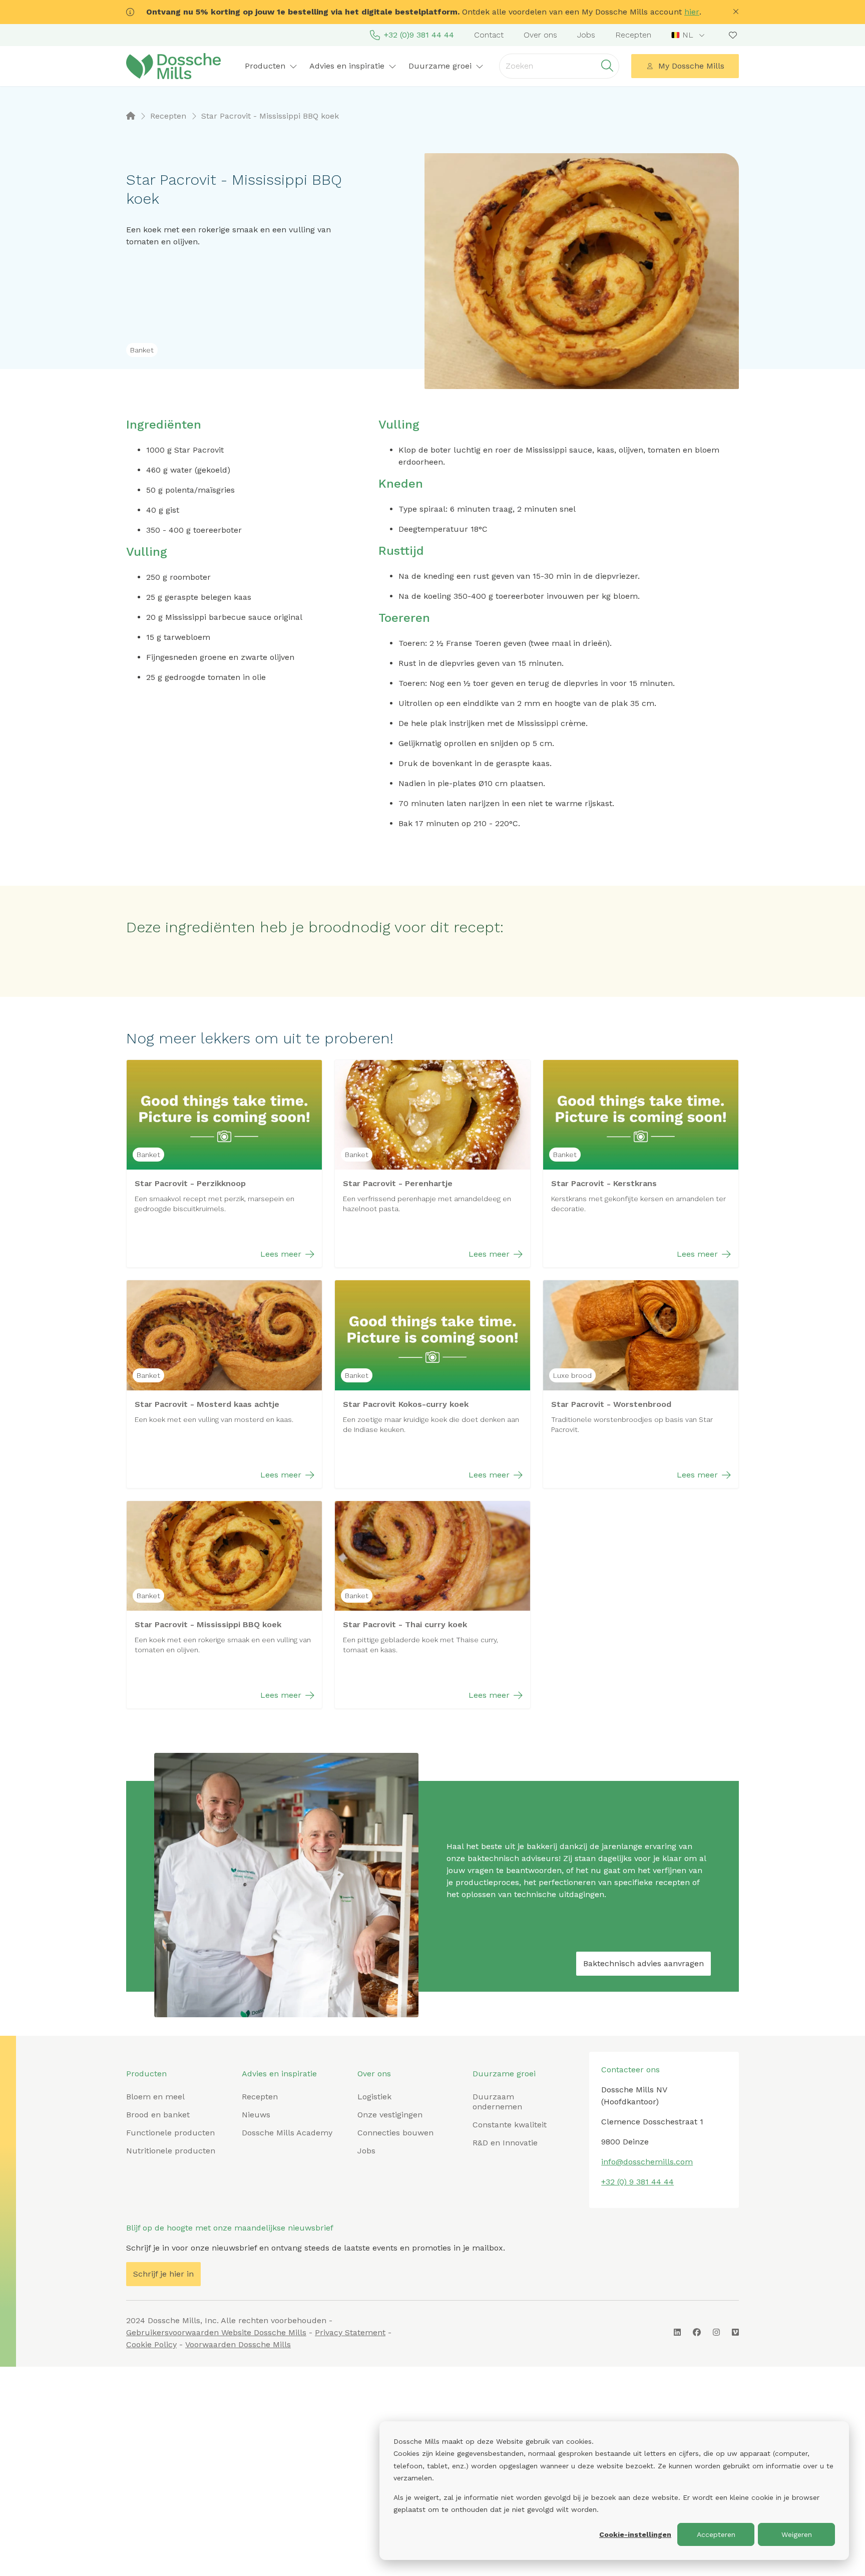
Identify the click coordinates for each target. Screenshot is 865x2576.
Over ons (540, 35)
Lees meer (281, 1254)
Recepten (633, 35)
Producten (146, 2074)
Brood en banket (158, 2115)
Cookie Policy (151, 2344)
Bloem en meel (155, 2097)
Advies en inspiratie (279, 2074)
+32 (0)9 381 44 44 (419, 35)
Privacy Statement (350, 2332)
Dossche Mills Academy (287, 2133)
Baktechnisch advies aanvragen (643, 1963)
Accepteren (716, 2534)
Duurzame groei (504, 2074)
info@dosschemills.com (647, 2162)
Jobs (586, 35)
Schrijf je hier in (163, 2274)
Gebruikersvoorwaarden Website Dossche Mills (216, 2332)
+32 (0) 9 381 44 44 (637, 2182)
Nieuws (256, 2115)
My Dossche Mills (691, 66)
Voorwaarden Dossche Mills (238, 2344)
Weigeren (797, 2534)
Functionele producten (170, 2133)
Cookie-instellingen (635, 2534)
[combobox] (689, 35)
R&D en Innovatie (505, 2143)
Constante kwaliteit (510, 2125)
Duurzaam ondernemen (497, 2102)
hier (692, 12)
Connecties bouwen (395, 2133)
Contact (489, 35)
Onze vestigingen (390, 2115)
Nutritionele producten (171, 2151)
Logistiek (374, 2097)
